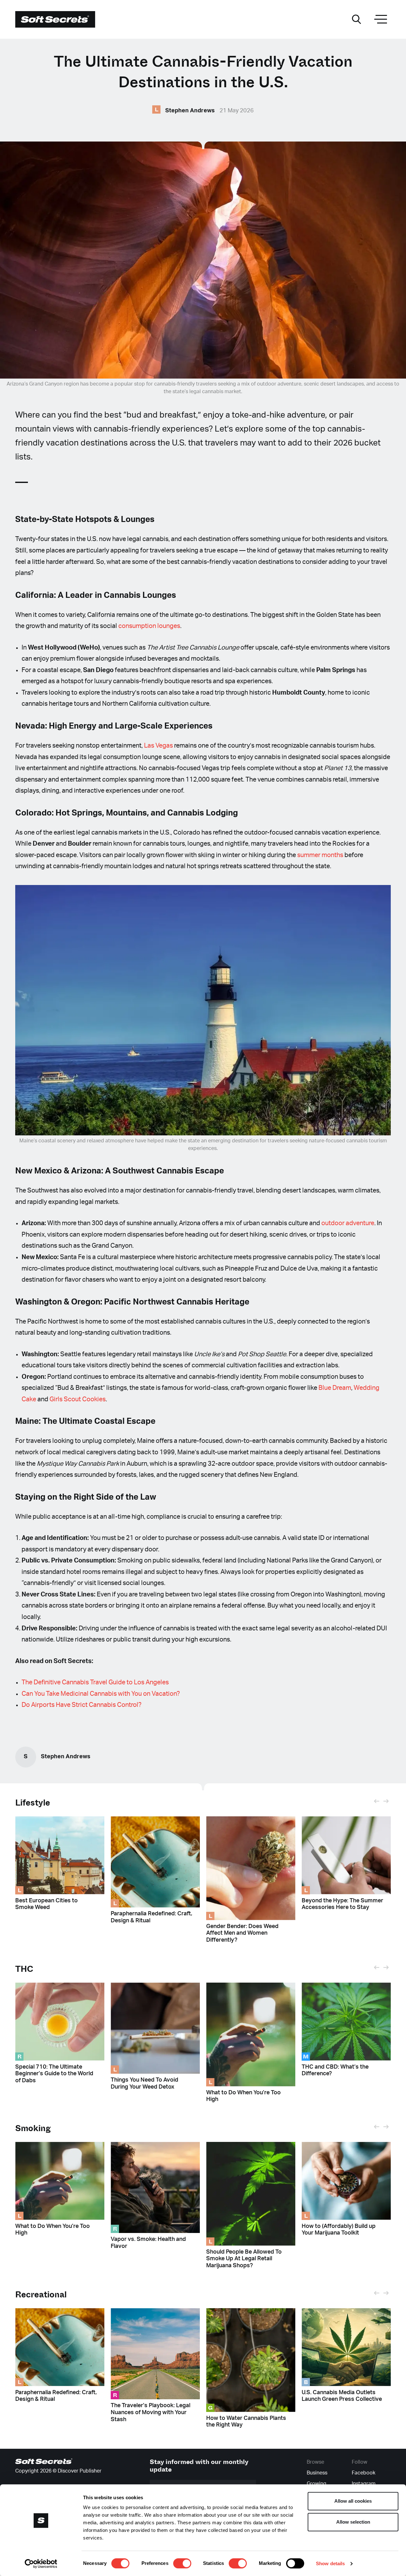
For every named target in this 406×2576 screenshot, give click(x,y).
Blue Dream (335, 1388)
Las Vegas (158, 746)
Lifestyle (33, 1803)
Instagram (364, 2484)
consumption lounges (149, 626)
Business (317, 2473)
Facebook (363, 2473)
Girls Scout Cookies (78, 1399)
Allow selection (353, 2522)
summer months (320, 855)
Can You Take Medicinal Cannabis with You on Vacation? (101, 1694)
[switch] (182, 2563)
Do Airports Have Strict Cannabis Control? (82, 1705)
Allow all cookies (353, 2501)
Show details (330, 2563)
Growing (317, 2484)
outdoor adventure (348, 1223)
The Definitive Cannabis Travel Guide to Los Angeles (95, 1682)
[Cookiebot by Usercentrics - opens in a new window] (41, 2564)
